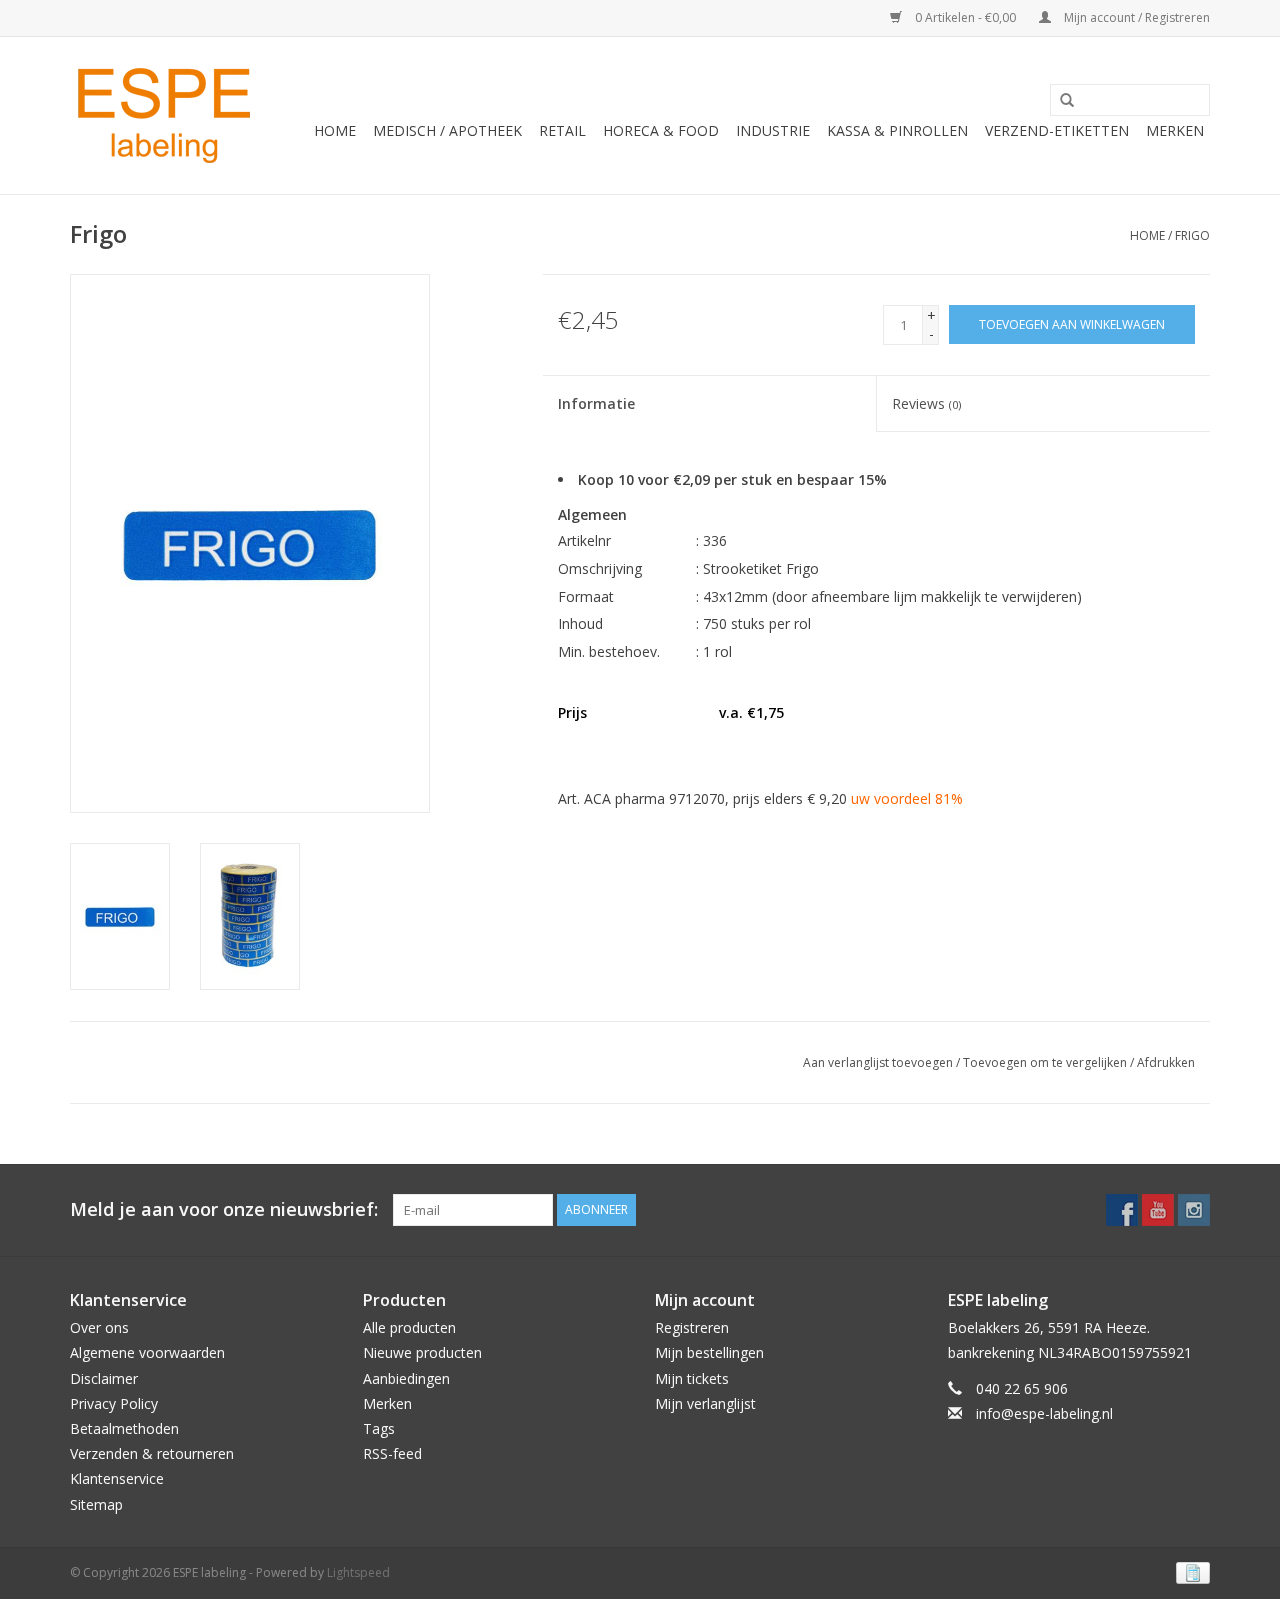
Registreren (692, 1327)
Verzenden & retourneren (152, 1453)
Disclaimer (104, 1378)
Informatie (596, 403)
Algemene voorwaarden (147, 1352)
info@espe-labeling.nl (1044, 1413)
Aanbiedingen (406, 1378)
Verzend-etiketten (1057, 130)
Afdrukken (1166, 1062)
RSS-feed (392, 1453)
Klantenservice (117, 1478)
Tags (379, 1428)
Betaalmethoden (124, 1428)
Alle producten (409, 1327)
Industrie (773, 130)
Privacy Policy (114, 1403)
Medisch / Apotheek (447, 130)
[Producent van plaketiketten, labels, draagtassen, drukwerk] (167, 115)
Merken (1175, 130)
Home (335, 130)
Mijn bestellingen (709, 1352)
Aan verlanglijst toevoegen (878, 1062)
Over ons (99, 1327)
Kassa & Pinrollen (897, 130)
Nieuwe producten (422, 1352)
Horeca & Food (661, 130)
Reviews (926, 403)
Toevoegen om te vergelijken (1046, 1062)
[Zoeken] (1060, 101)
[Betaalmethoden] (1189, 1571)
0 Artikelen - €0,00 (965, 17)
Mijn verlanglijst (705, 1403)
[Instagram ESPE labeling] (1194, 1210)
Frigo (1192, 235)
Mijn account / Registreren (1135, 17)
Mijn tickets (692, 1378)
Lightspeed (358, 1572)
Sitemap (96, 1504)
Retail (562, 130)
